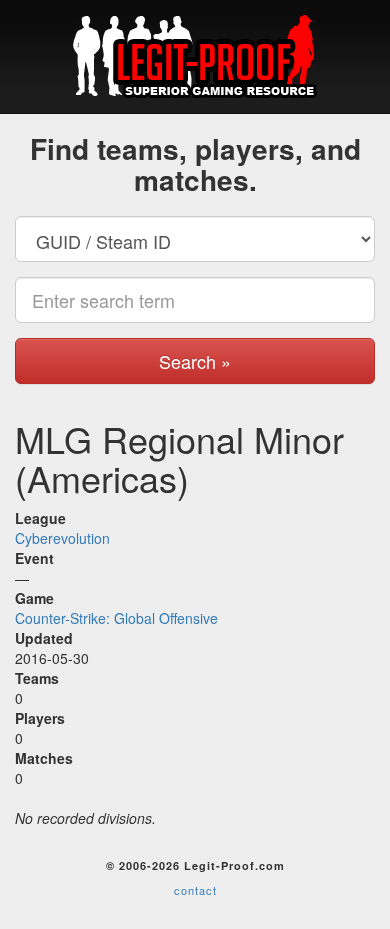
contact (195, 890)
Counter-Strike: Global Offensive (116, 618)
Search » (195, 361)
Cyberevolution (62, 538)
